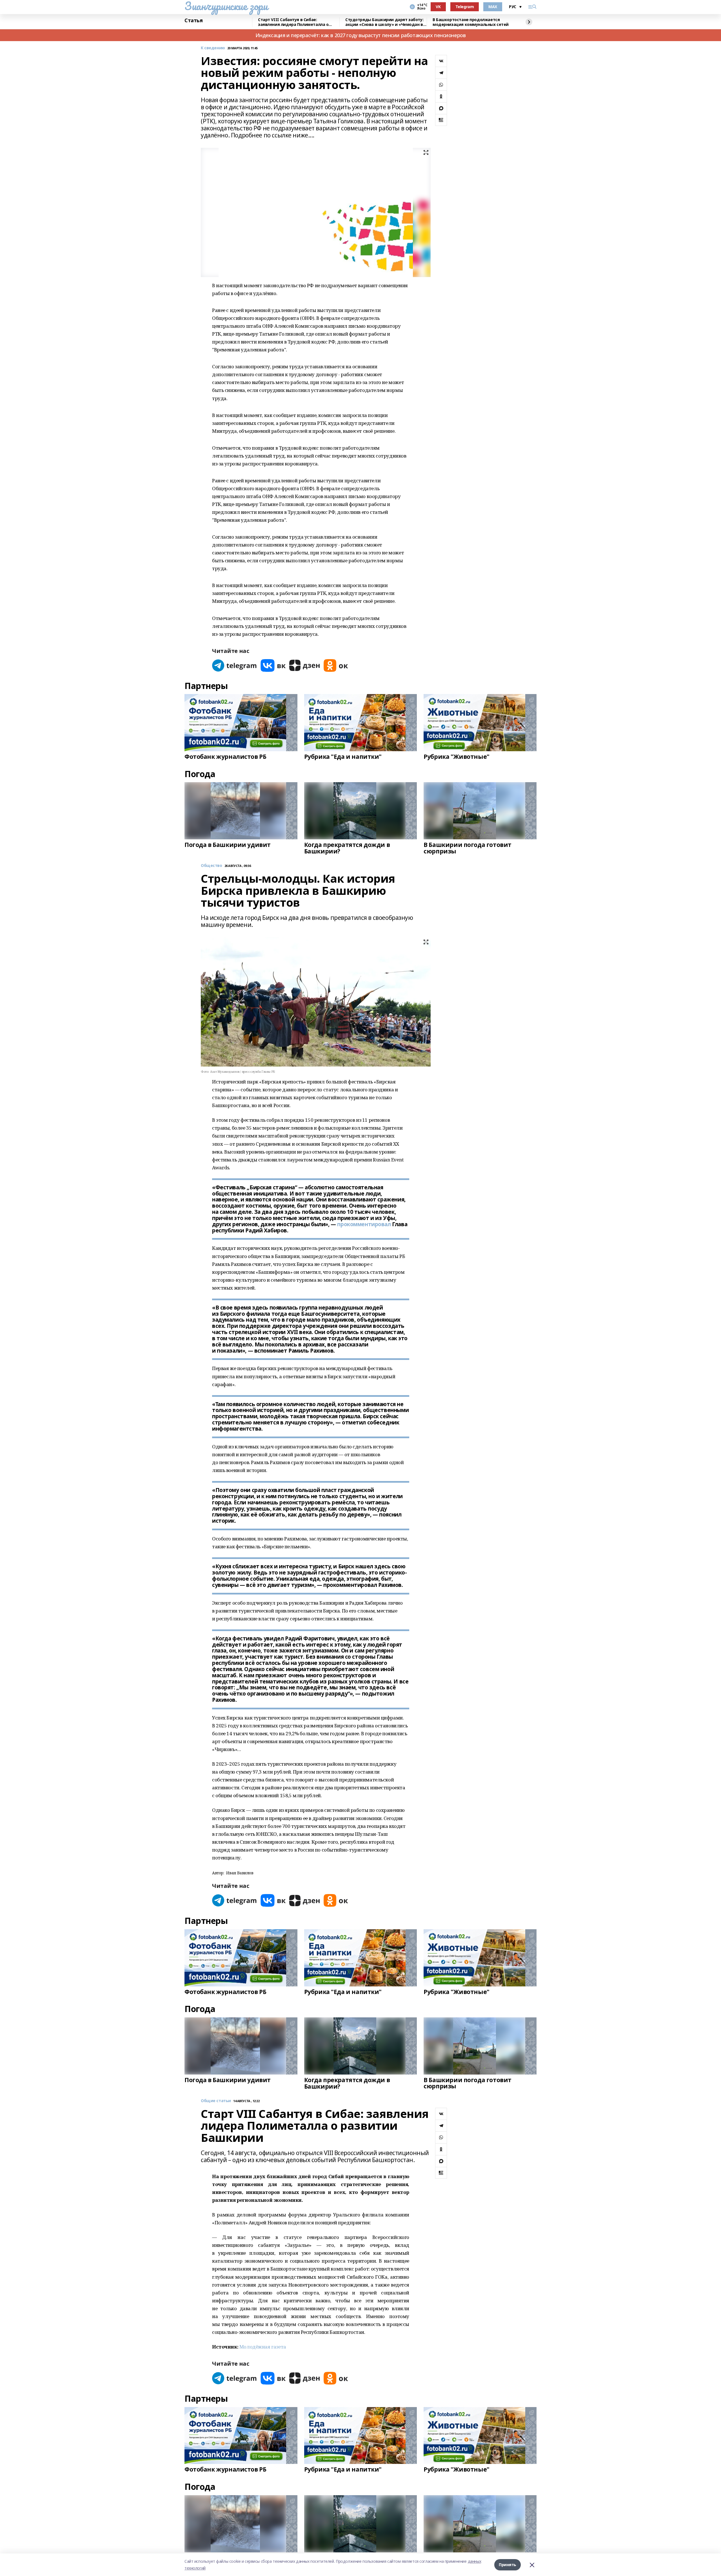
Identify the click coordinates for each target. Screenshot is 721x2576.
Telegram (465, 7)
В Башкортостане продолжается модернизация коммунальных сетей (471, 22)
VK (438, 7)
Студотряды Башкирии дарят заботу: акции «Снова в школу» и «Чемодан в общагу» (384, 22)
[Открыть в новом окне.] (235, 665)
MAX (493, 7)
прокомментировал (364, 1224)
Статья (193, 21)
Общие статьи (216, 2101)
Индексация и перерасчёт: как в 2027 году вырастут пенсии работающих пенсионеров (361, 35)
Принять (508, 2565)
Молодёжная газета (263, 2347)
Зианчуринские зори (226, 6)
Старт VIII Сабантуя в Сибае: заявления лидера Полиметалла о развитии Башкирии (293, 22)
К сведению (213, 48)
